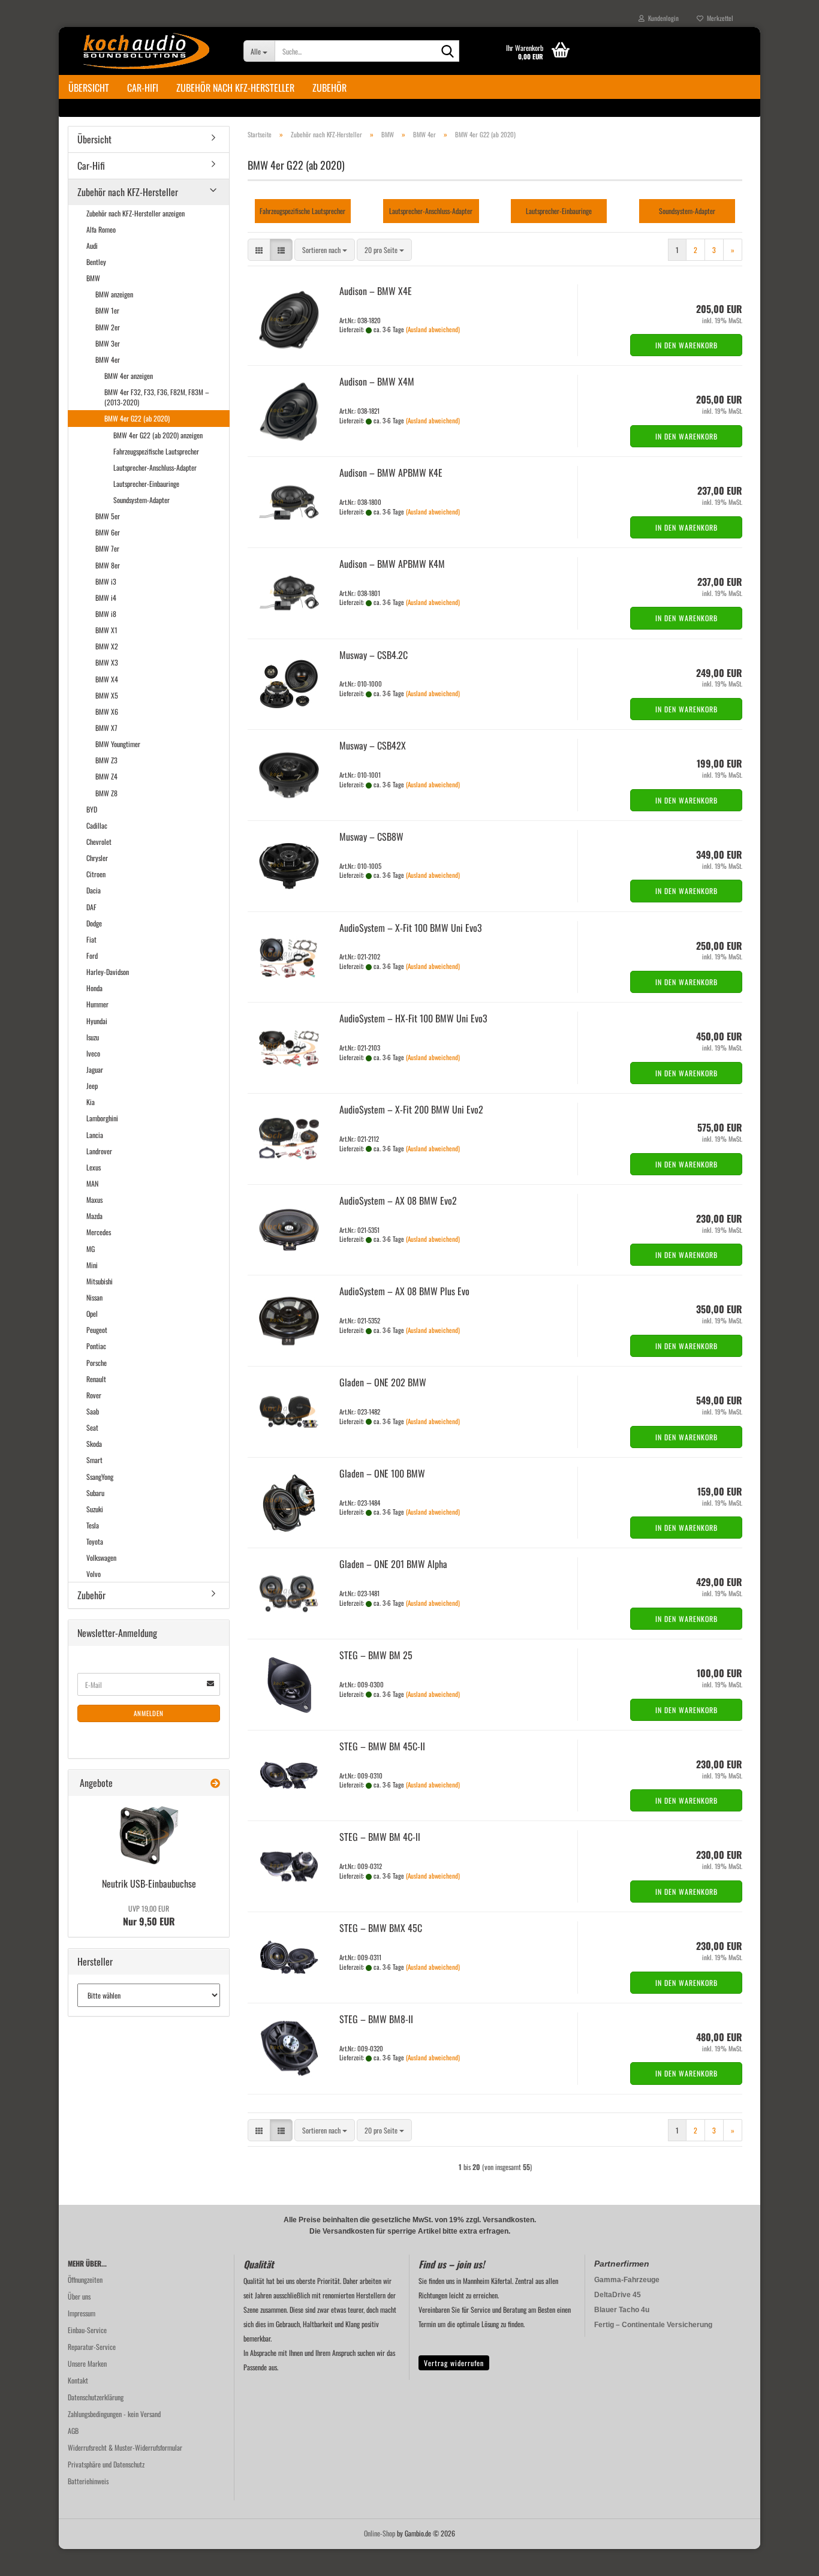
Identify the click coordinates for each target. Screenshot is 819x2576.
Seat (92, 1427)
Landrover (99, 1151)
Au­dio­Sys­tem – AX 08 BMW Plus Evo (404, 1291)
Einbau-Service (87, 2330)
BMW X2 (107, 646)
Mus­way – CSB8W (371, 836)
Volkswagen (101, 1558)
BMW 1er (107, 310)
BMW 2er (108, 327)
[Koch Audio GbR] (147, 51)
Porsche (97, 1363)
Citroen (96, 874)
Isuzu (93, 1037)
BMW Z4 (106, 776)
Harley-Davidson (108, 972)
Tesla (93, 1525)
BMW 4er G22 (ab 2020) (137, 418)
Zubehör (329, 88)
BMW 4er (108, 359)
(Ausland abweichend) (433, 329)
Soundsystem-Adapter (141, 500)
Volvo (94, 1574)
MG (91, 1249)
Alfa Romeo (101, 229)
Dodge (94, 923)
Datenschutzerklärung (96, 2397)
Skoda (94, 1444)
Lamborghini (102, 1118)
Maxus (94, 1200)
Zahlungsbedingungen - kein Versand (114, 2414)
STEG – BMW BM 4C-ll (380, 1837)
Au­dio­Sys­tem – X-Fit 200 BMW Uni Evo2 (411, 1109)
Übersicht (89, 88)
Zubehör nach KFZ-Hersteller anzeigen (136, 213)
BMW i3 (106, 581)
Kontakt (78, 2380)
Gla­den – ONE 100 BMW (382, 1473)
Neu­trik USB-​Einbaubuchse (149, 1883)
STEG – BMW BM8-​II (376, 2019)
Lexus (94, 1167)
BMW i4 (106, 598)
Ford (92, 956)
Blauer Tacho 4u (622, 2310)
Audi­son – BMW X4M (377, 381)
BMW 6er (108, 532)
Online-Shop (380, 2533)
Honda (94, 988)
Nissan (94, 1297)
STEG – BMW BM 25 (376, 1655)
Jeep (92, 1086)
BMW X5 (107, 695)
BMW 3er (108, 343)
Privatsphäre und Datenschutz (106, 2464)
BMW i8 (106, 614)
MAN (92, 1183)
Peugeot (97, 1330)
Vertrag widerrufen (454, 2363)
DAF (91, 907)
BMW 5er (108, 516)
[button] (259, 250)
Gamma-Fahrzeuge (627, 2280)
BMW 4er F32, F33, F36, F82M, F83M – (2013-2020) (157, 397)
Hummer (97, 1004)
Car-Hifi (143, 88)
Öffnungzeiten (85, 2279)
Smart (94, 1460)
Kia (91, 1102)
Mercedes (99, 1232)
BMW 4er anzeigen (129, 376)
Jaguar (95, 1069)
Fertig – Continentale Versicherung (653, 2325)
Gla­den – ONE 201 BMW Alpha (393, 1564)
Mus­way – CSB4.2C (374, 655)
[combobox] (325, 250)
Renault (96, 1379)
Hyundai (97, 1021)
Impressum (82, 2313)
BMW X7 (106, 728)
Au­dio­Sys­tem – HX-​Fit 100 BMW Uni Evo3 (413, 1018)
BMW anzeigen (114, 294)
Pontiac (96, 1346)
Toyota (95, 1541)
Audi (92, 246)
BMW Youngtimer (118, 744)
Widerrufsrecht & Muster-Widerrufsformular (125, 2447)
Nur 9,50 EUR (149, 1916)
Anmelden (149, 1713)
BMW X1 (106, 630)
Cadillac (97, 825)
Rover (94, 1395)
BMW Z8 (106, 793)
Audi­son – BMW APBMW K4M (392, 564)
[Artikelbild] (149, 1835)
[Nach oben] (786, 2558)
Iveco (93, 1053)
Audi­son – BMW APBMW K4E (391, 473)
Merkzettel (718, 18)
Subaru (95, 1493)
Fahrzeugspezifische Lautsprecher (156, 451)
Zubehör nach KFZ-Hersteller (235, 88)
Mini (92, 1265)
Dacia (94, 890)
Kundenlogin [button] (662, 18)
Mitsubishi (100, 1281)
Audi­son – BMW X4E (376, 291)
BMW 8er (108, 565)
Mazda (94, 1216)
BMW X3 (107, 662)
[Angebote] (215, 1783)
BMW (93, 278)
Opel (92, 1313)
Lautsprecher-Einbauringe (146, 484)
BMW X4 (107, 679)
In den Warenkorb (686, 345)
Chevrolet (99, 842)
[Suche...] (448, 52)
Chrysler (97, 858)
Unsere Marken (87, 2363)
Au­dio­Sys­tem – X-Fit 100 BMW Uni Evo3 (411, 928)
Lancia (95, 1135)
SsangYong (100, 1477)
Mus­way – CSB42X (373, 745)
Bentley (96, 262)
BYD (92, 809)
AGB (73, 2431)
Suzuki (95, 1509)
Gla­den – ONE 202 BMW (383, 1382)
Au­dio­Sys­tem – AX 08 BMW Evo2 (398, 1200)
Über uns (79, 2296)
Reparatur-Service (92, 2347)
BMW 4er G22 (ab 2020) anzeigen (158, 435)
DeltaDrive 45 (618, 2295)
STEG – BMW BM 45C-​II (382, 1746)
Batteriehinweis (88, 2481)
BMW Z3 (106, 760)
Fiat (91, 939)
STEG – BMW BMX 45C (381, 1928)
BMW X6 (107, 711)
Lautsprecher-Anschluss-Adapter (155, 467)
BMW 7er (107, 548)
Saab (93, 1411)
